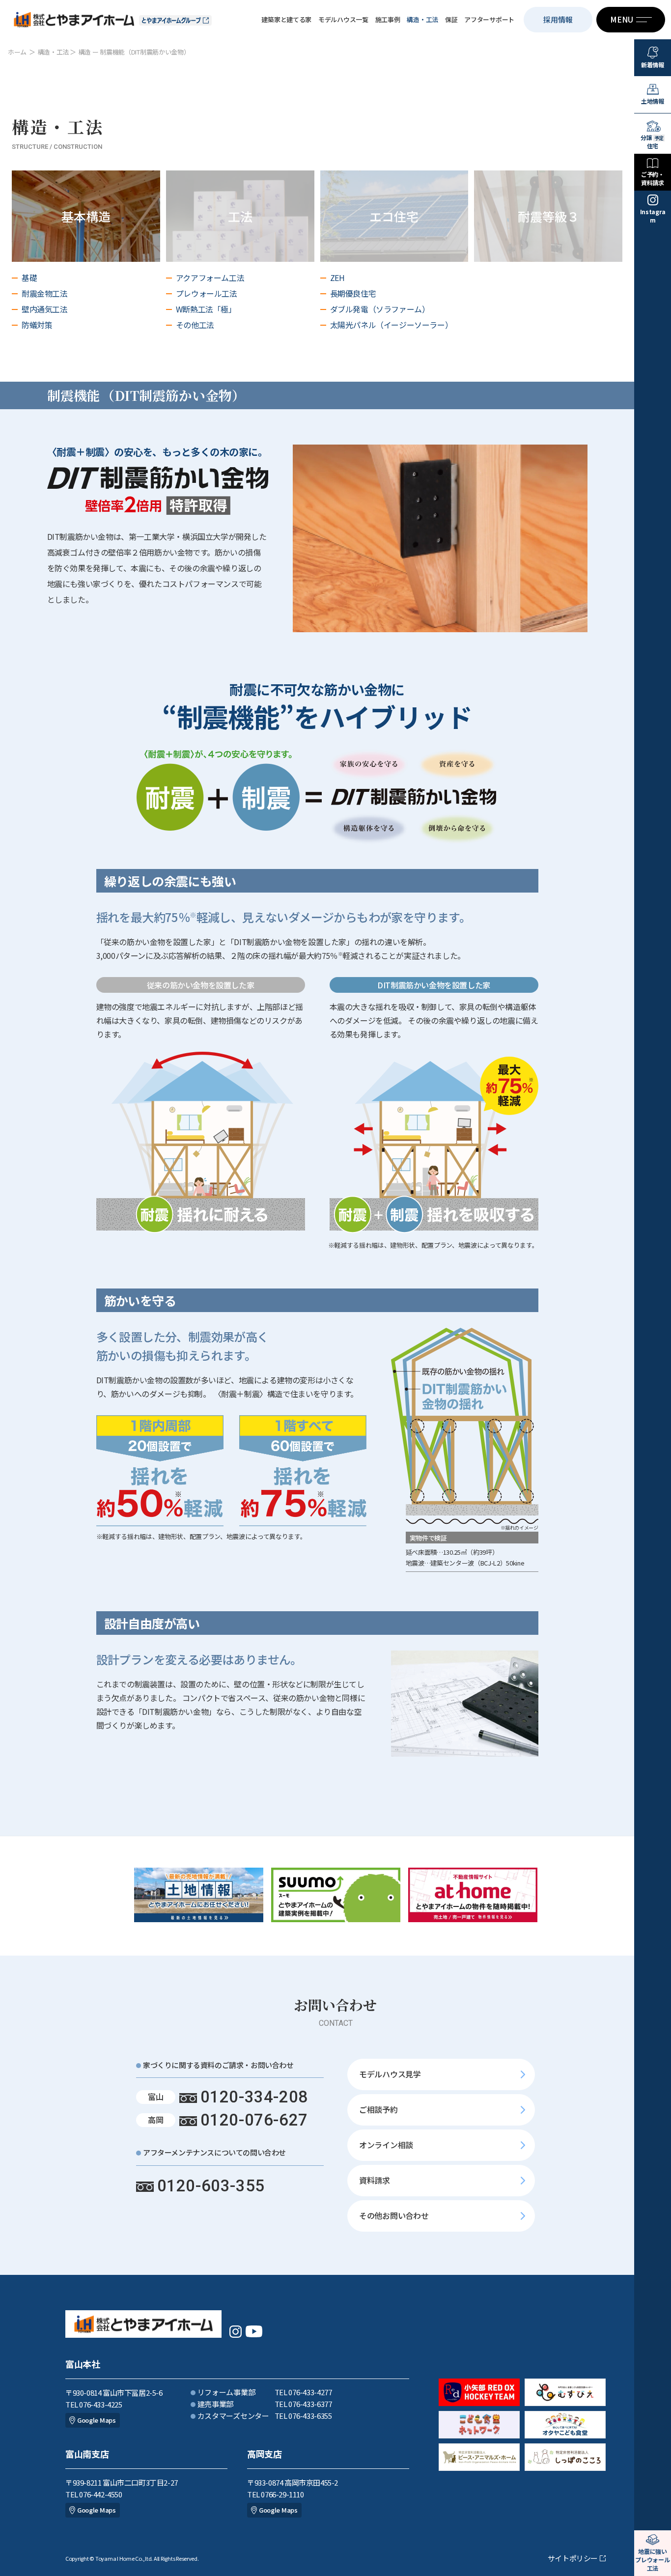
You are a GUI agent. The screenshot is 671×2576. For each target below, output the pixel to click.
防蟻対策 (37, 325)
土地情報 (653, 101)
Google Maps (97, 2420)
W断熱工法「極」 (206, 309)
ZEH (337, 278)
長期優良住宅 (353, 293)
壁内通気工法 (45, 309)
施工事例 (388, 19)
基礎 (29, 278)
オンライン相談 (386, 2145)
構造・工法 (422, 19)
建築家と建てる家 (286, 19)
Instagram (653, 216)
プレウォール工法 (207, 293)
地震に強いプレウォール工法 (652, 2560)
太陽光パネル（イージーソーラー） (391, 325)
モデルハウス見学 (390, 2074)
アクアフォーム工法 (210, 278)
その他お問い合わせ (394, 2215)
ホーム (17, 52)
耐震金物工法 (45, 293)
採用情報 (558, 19)
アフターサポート (489, 19)
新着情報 (653, 65)
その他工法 (195, 325)
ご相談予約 (378, 2109)
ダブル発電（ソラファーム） (380, 309)
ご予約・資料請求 (653, 178)
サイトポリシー (573, 2558)
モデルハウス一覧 (343, 19)
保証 (451, 19)
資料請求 (375, 2180)
